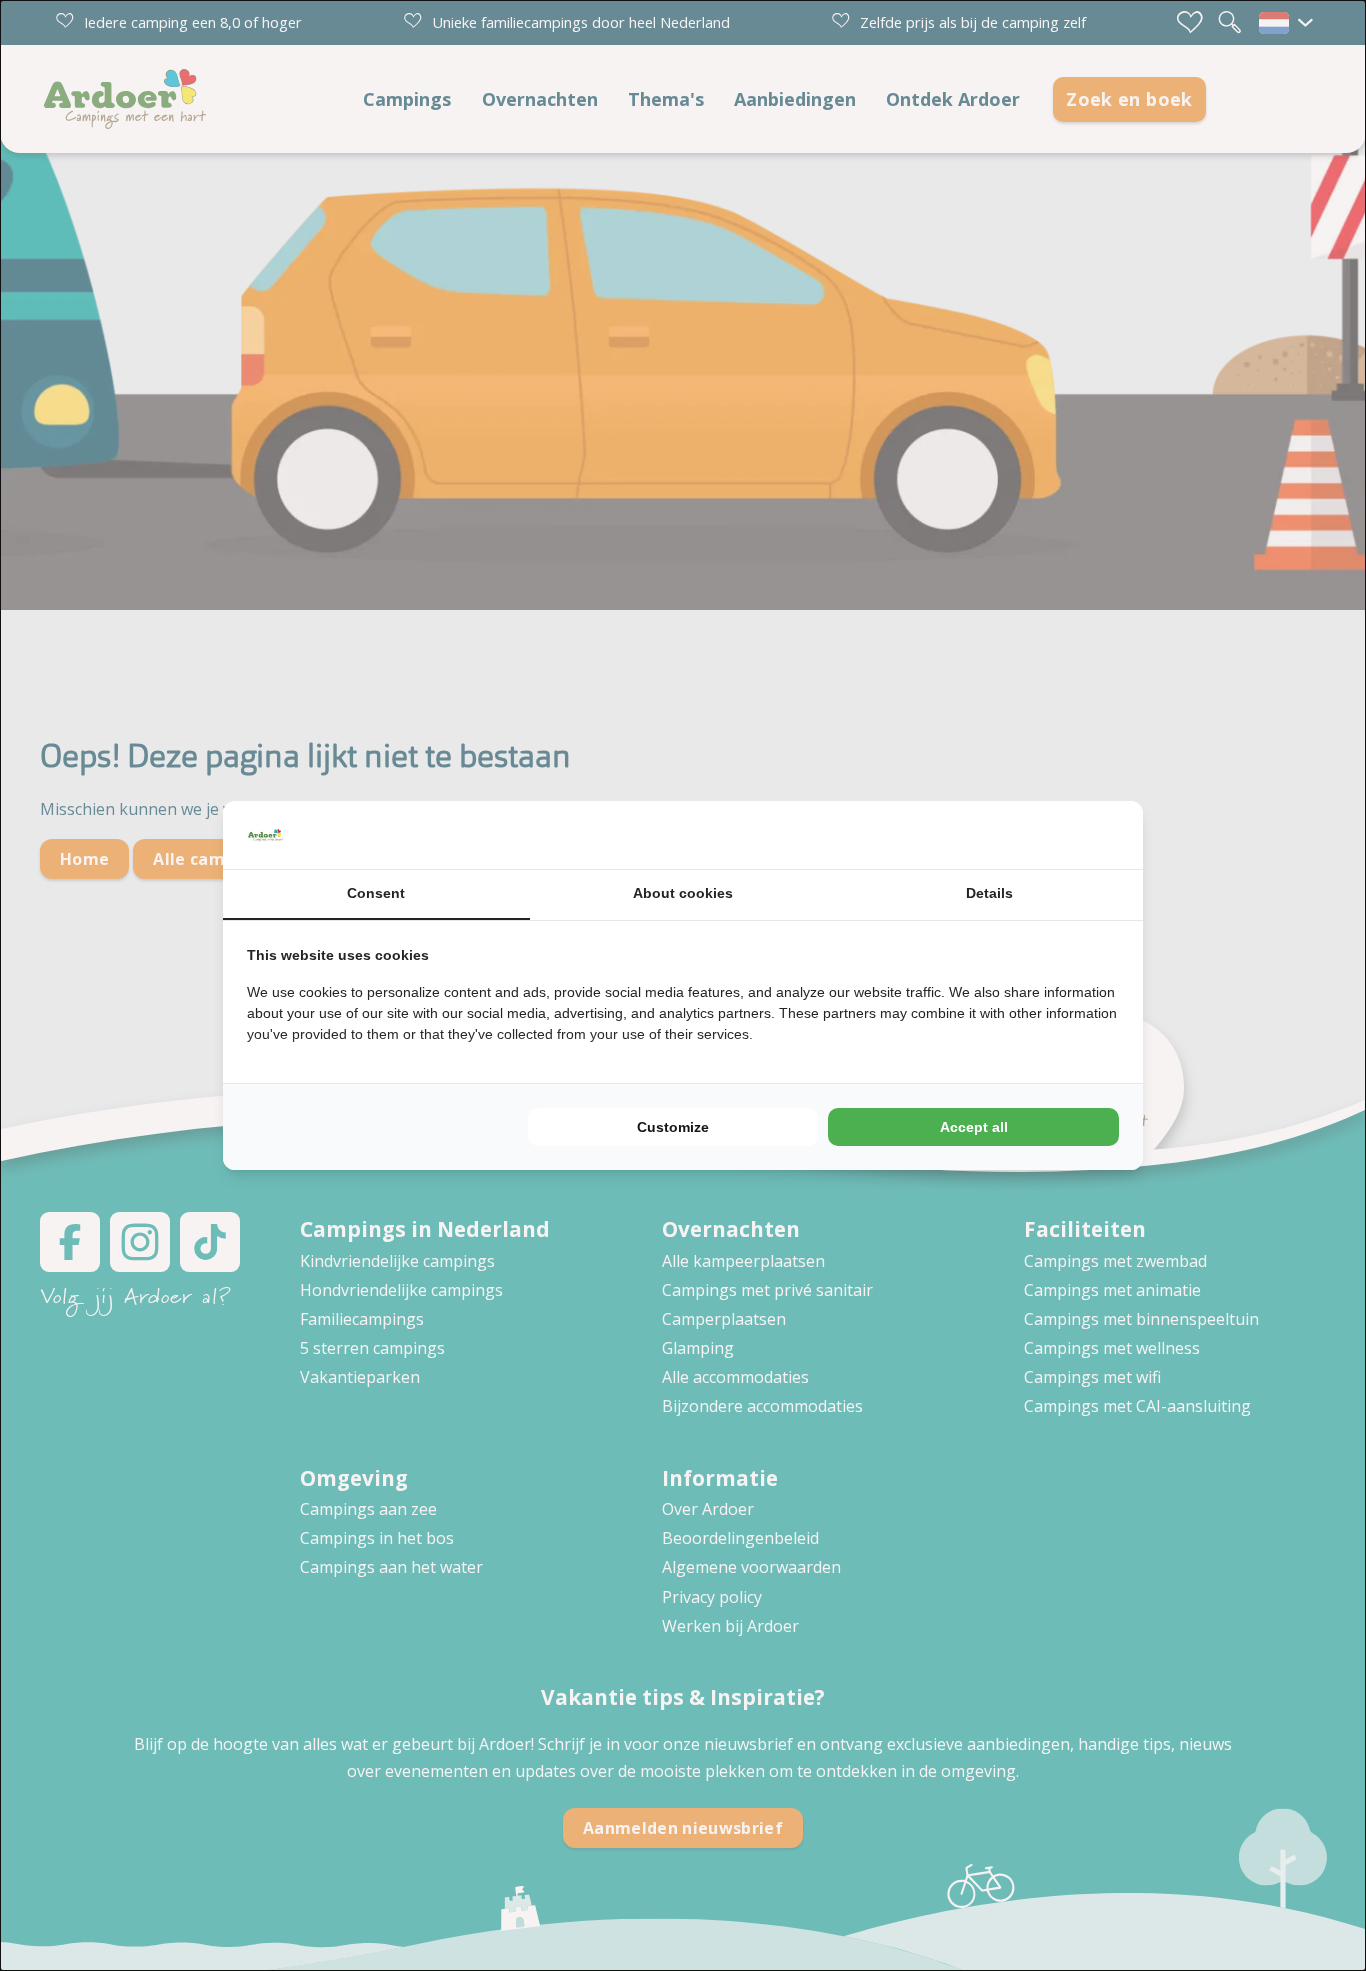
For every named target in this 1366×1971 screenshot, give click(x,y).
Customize (673, 1127)
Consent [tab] (376, 893)
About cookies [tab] (683, 893)
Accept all (974, 1127)
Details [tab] (989, 893)
